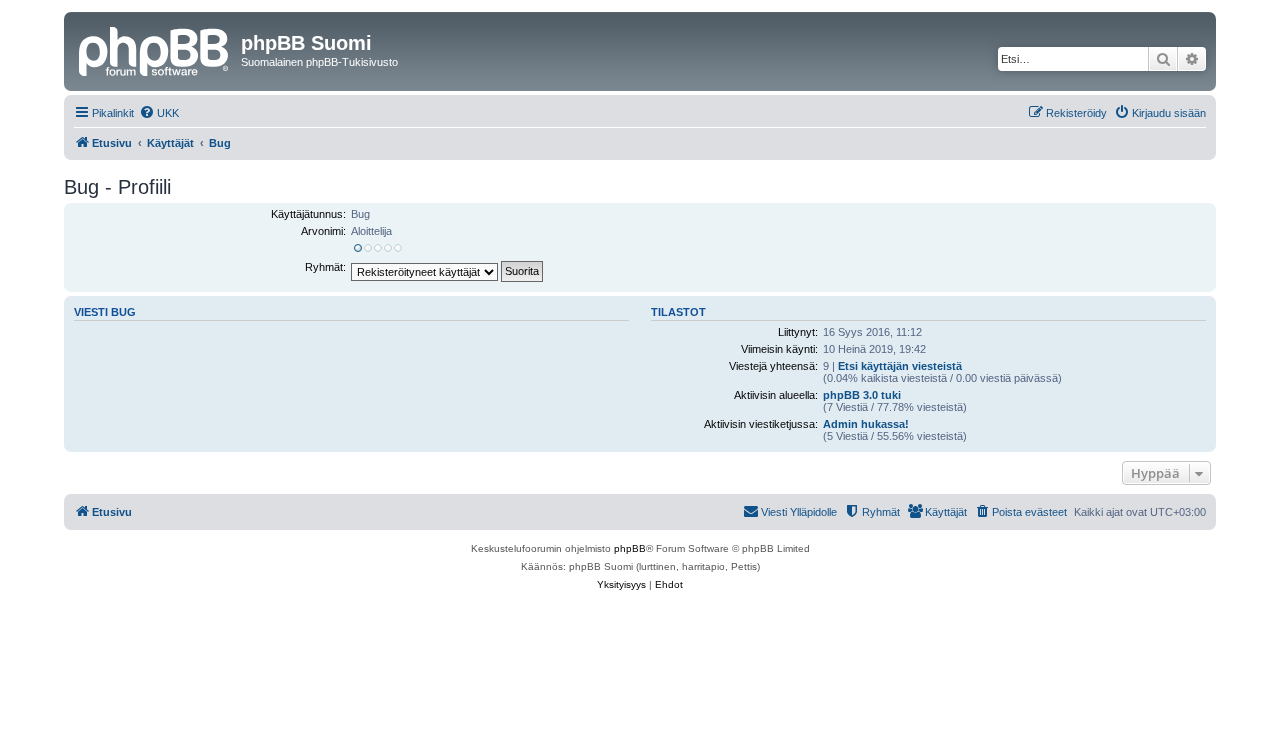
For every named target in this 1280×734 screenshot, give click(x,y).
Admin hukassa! (866, 424)
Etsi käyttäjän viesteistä (900, 366)
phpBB (630, 548)
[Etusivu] (155, 49)
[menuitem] (159, 113)
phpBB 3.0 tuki (862, 395)
